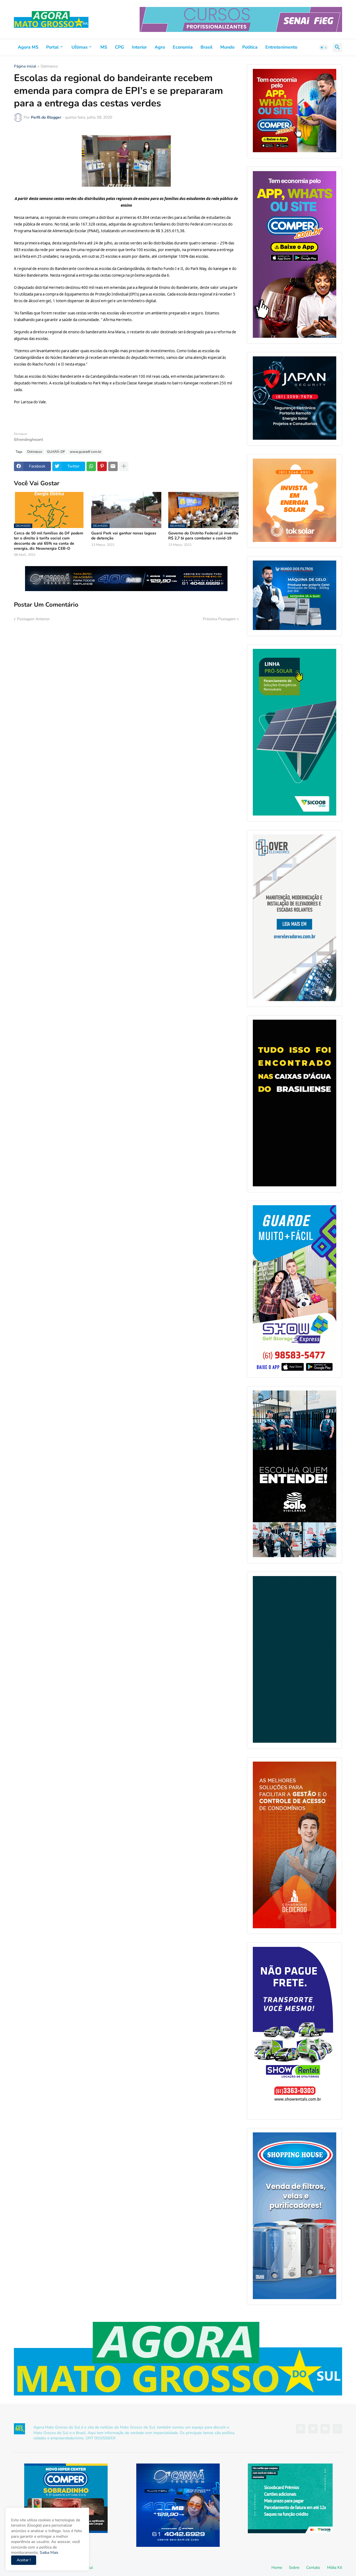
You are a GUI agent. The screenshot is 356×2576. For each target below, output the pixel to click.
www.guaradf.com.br (86, 452)
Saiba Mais (49, 2553)
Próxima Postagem (219, 619)
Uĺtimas (80, 47)
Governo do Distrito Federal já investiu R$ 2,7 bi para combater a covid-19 (203, 536)
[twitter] (313, 2429)
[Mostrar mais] (124, 466)
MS (104, 47)
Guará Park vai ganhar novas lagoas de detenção (124, 536)
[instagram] (337, 2429)
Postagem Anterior (33, 619)
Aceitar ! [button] (24, 2560)
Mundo (227, 47)
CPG (119, 47)
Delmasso (49, 67)
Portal (52, 47)
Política (250, 47)
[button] (324, 47)
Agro (160, 47)
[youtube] (325, 2429)
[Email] (113, 466)
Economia (183, 47)
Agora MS (28, 47)
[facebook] (301, 2429)
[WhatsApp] (91, 466)
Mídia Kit (335, 2568)
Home (277, 2568)
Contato (313, 2568)
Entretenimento (281, 47)
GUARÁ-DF (56, 452)
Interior (139, 47)
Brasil (207, 47)
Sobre (294, 2568)
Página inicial (25, 67)
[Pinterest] (102, 466)
